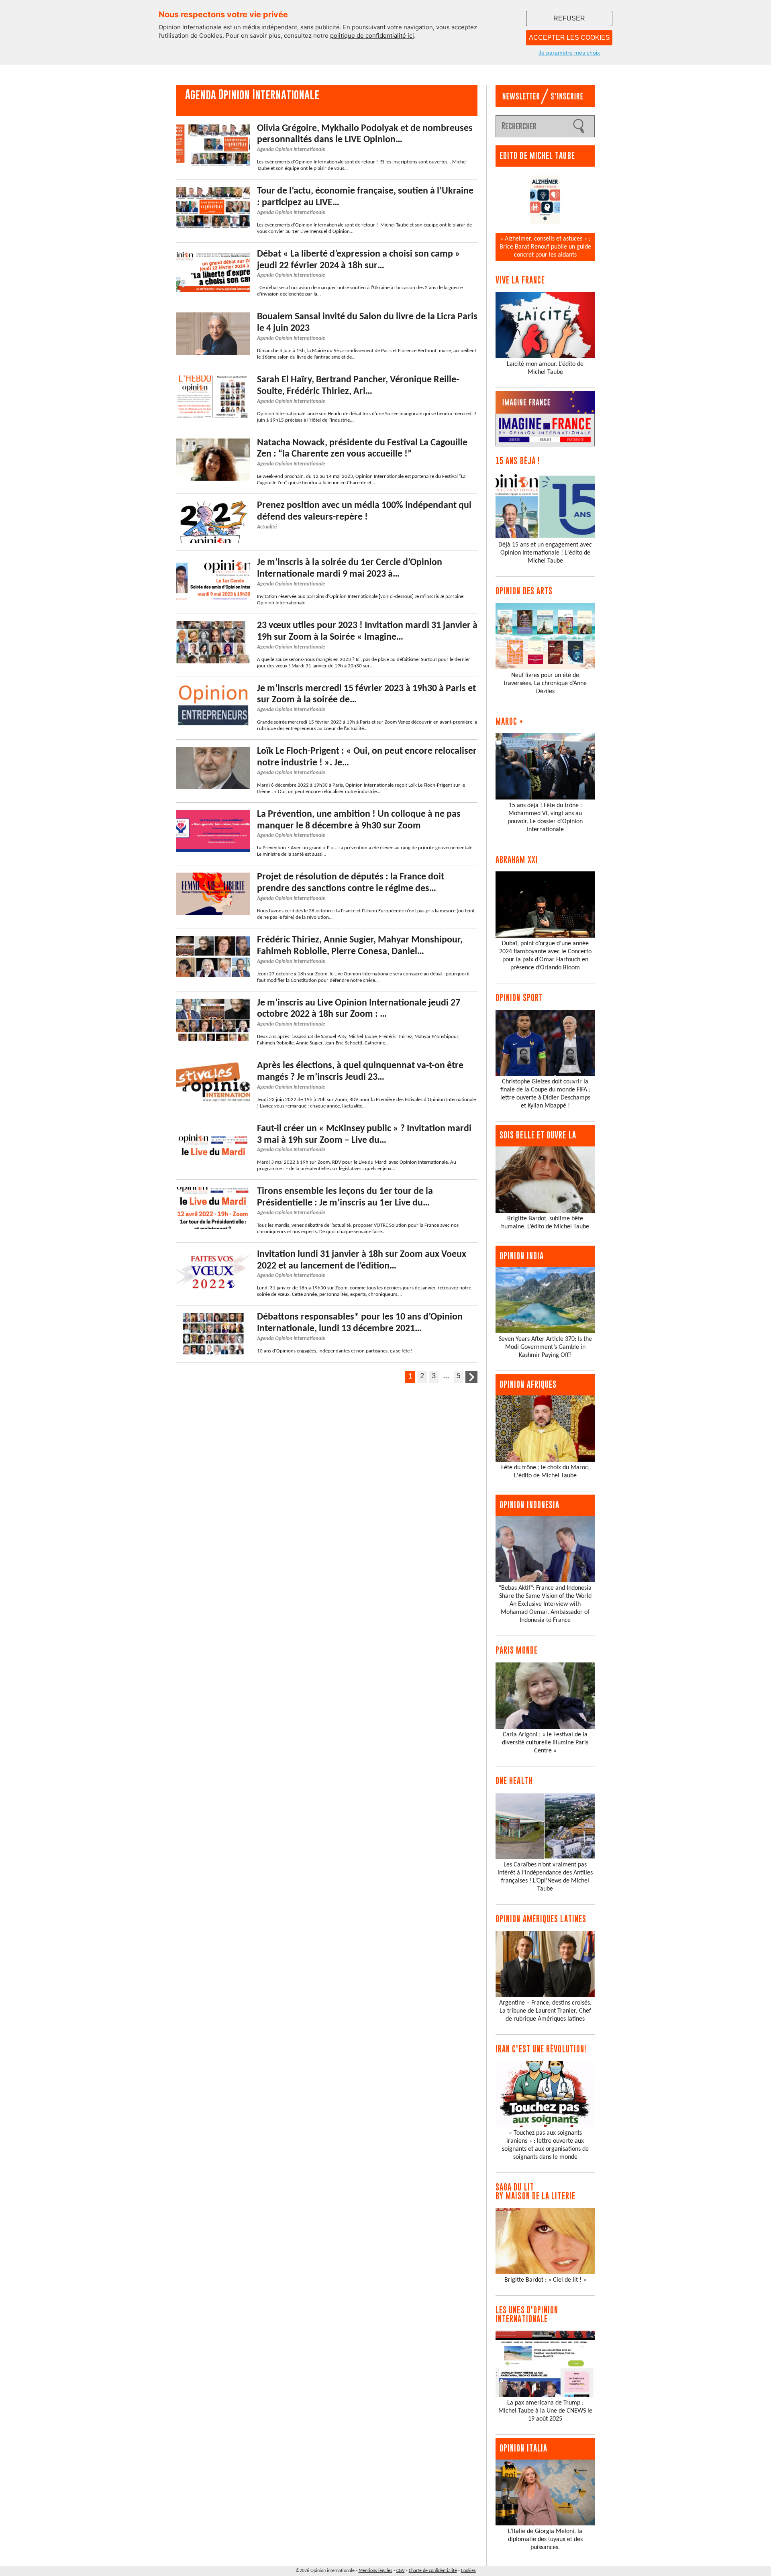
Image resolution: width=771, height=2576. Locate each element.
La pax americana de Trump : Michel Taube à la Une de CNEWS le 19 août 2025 (545, 2411)
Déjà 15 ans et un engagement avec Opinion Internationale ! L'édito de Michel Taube (545, 553)
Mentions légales (375, 2571)
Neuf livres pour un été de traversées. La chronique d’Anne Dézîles (545, 683)
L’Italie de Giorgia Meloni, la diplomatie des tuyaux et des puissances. (545, 2539)
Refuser (569, 18)
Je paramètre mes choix (569, 53)
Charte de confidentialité (433, 2571)
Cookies (468, 2571)
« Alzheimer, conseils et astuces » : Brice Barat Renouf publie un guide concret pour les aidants (545, 247)
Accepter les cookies (569, 38)
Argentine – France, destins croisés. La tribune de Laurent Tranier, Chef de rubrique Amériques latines (545, 2011)
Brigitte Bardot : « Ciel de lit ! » (545, 2280)
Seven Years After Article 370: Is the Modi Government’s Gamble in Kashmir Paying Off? (545, 1347)
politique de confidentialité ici (372, 36)
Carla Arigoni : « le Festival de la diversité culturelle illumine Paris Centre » (545, 1743)
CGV (401, 2571)
